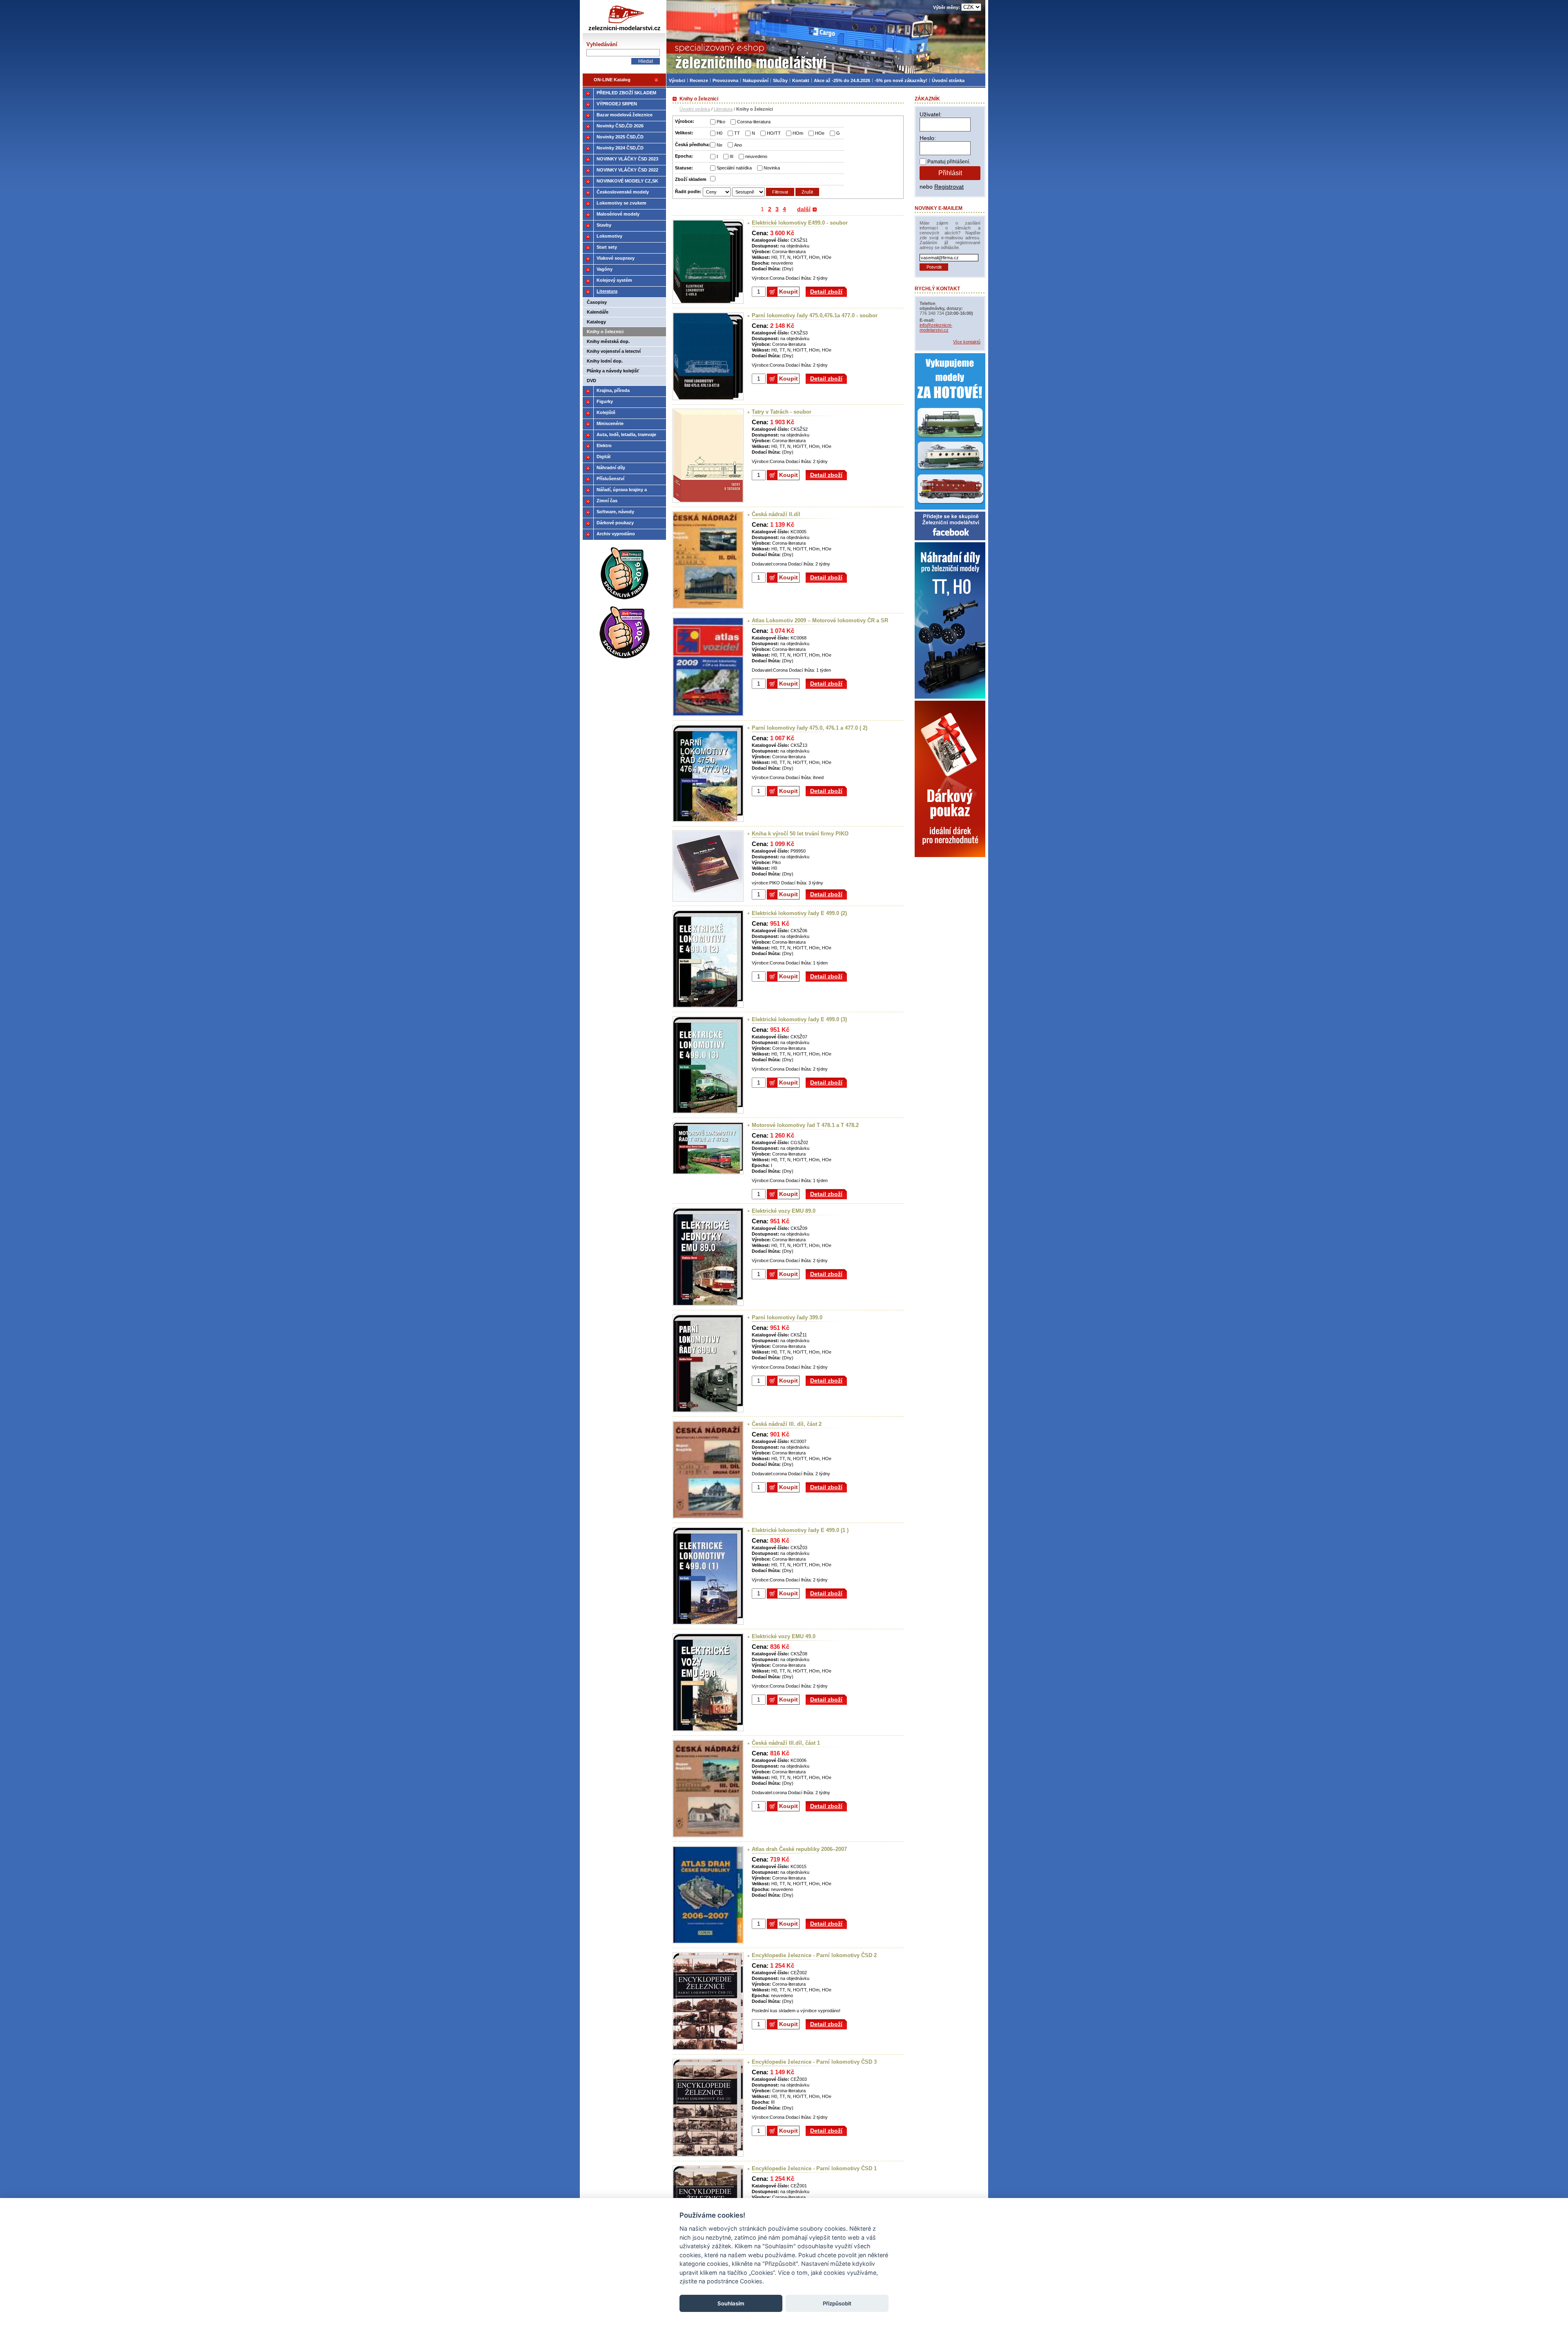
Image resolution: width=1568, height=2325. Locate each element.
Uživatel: (931, 114)
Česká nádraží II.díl (776, 514)
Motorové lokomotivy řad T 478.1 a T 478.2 (805, 1125)
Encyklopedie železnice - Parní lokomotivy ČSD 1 (814, 2168)
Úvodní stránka (695, 109)
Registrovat (949, 187)
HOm (798, 133)
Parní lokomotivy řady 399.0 (787, 1317)
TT (737, 133)
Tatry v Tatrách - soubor (782, 412)
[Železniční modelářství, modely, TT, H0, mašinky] (826, 37)
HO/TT (774, 133)
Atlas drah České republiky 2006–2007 (799, 1849)
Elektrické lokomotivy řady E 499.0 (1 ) (800, 1530)
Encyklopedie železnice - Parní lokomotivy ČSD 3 (814, 2062)
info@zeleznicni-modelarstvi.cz (936, 327)
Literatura (723, 109)
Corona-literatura (754, 122)
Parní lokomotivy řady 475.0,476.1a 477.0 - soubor (815, 315)
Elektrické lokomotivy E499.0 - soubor (800, 223)
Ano (738, 145)
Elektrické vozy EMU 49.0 (784, 1636)
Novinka (772, 168)
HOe (820, 133)
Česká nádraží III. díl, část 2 (787, 1424)
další (804, 209)
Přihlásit (950, 173)
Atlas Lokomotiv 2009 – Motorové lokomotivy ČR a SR (820, 620)
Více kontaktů (967, 342)
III (732, 156)
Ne (719, 145)
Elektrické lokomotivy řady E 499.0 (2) (799, 913)
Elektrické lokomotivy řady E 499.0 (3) (799, 1019)
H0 (719, 133)
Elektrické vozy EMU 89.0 (784, 1211)
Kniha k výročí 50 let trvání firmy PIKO (800, 834)
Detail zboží (826, 292)
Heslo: (928, 138)
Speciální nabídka (734, 168)
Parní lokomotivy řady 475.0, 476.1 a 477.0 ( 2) (810, 728)
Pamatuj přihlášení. (949, 162)
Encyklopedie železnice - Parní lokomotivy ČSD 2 (814, 1955)
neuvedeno (756, 156)
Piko (721, 122)
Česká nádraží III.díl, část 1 (786, 1743)
